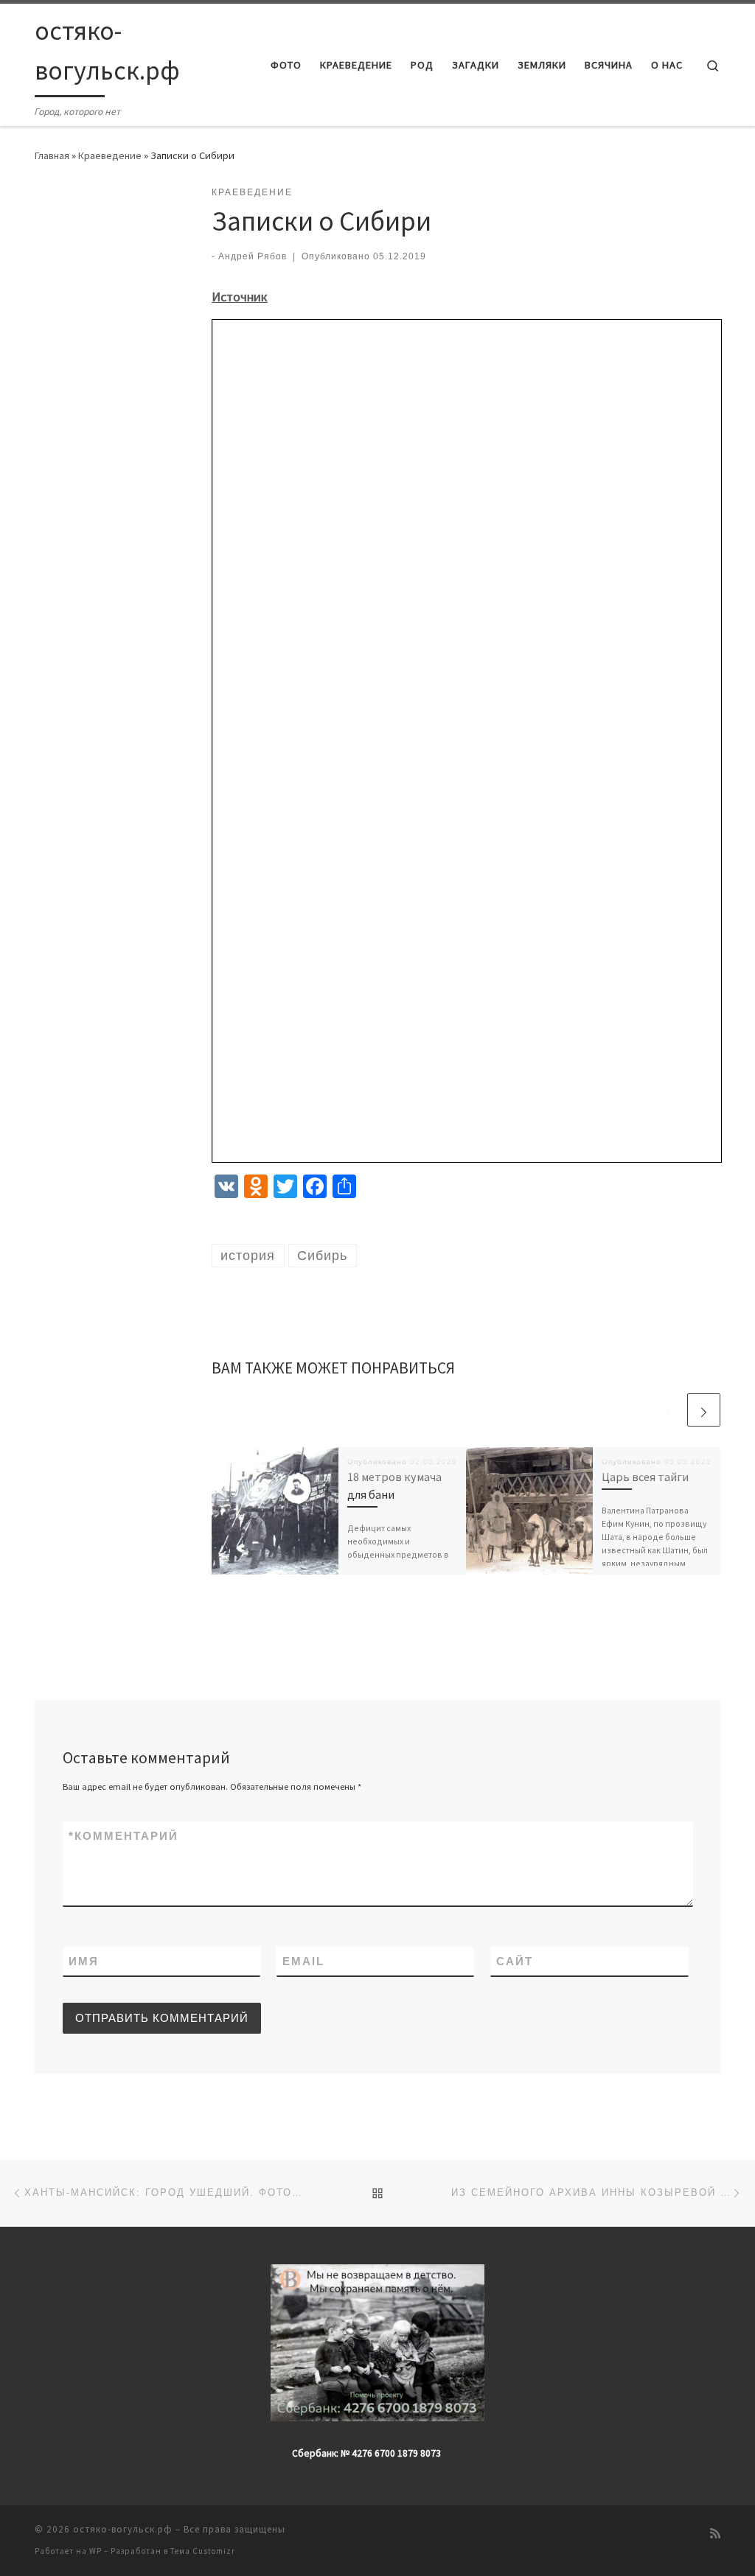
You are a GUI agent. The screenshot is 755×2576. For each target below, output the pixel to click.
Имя (84, 1961)
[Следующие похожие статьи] (704, 1410)
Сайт (515, 1961)
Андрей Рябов (253, 256)
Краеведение (110, 155)
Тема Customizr (203, 2551)
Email (303, 1961)
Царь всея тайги (645, 1477)
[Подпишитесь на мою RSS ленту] (715, 2534)
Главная (52, 155)
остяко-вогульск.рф (123, 2529)
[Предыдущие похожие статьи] (668, 1410)
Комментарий (123, 1836)
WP (95, 2551)
